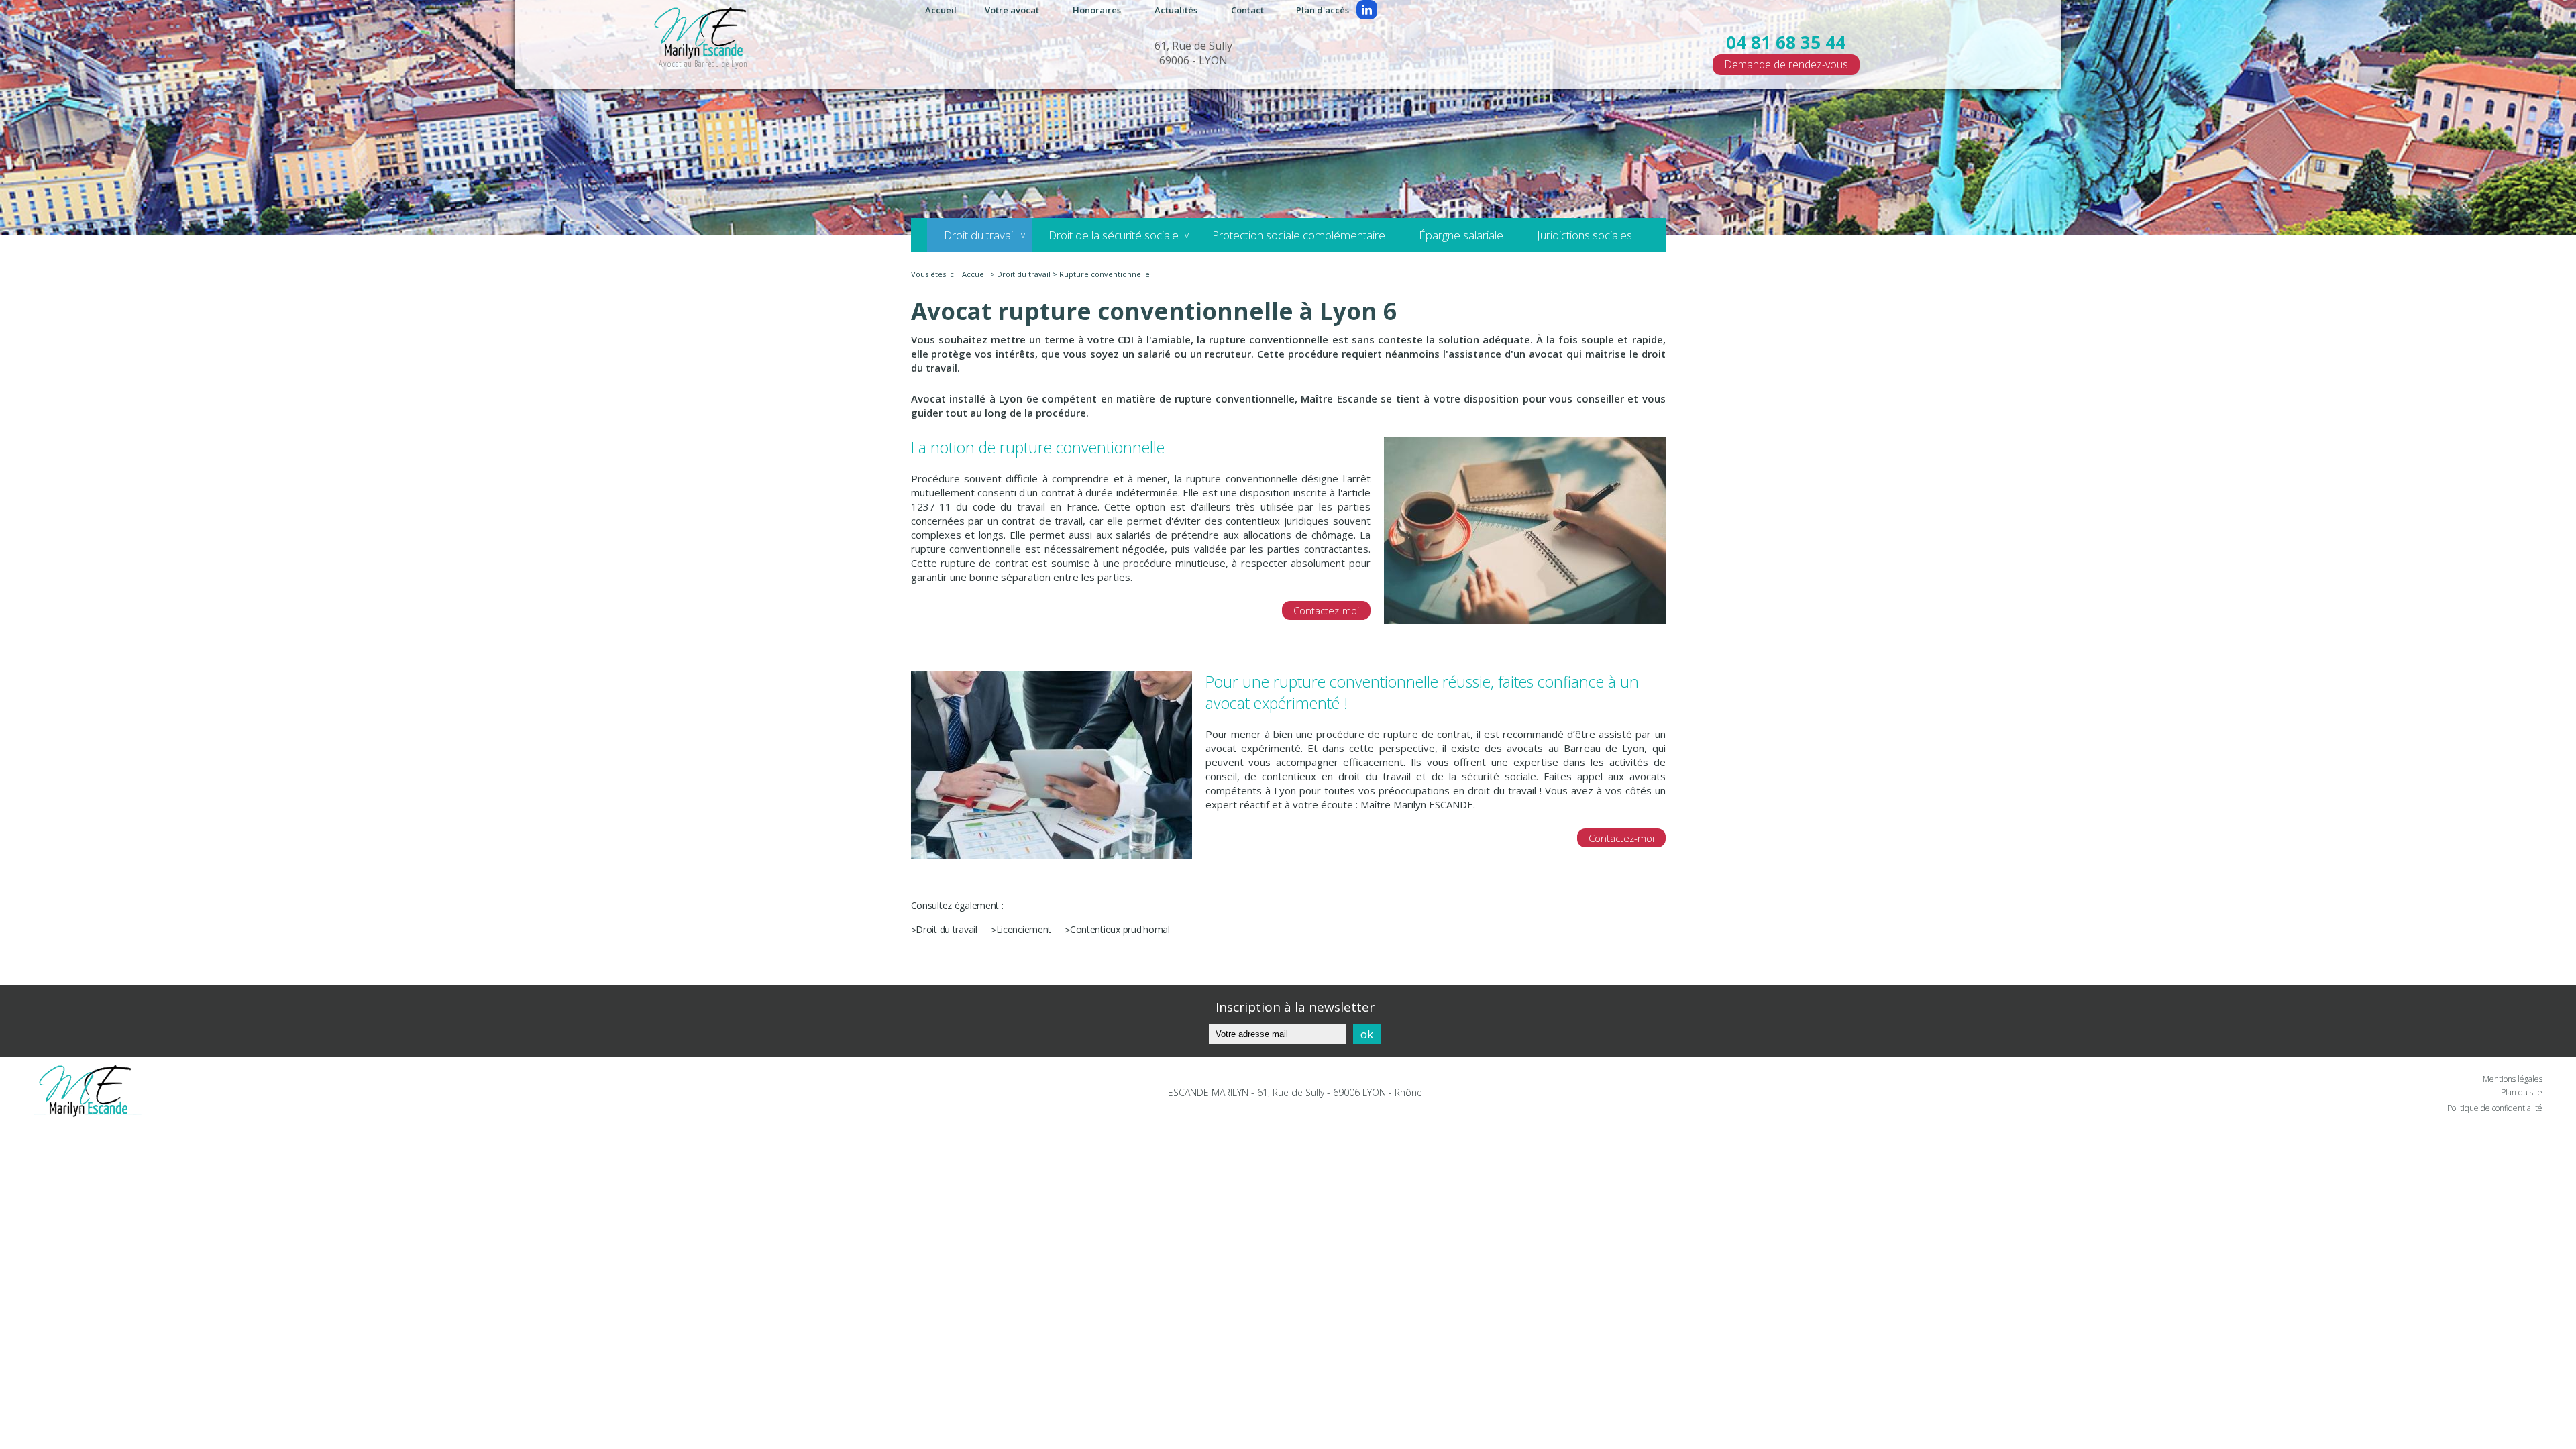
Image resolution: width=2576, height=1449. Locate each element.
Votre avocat (1012, 10)
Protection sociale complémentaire (1299, 235)
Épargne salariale (1461, 235)
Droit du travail (979, 235)
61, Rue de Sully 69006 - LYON (1193, 53)
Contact (1247, 10)
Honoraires (1097, 10)
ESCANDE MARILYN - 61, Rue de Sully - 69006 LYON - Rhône (1295, 1092)
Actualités (1176, 10)
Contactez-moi (1326, 610)
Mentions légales (2513, 1079)
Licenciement (1024, 929)
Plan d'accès (1323, 10)
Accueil (941, 10)
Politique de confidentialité (2495, 1108)
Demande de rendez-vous (1786, 64)
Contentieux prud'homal (1120, 929)
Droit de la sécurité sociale (1114, 235)
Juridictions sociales (1585, 235)
